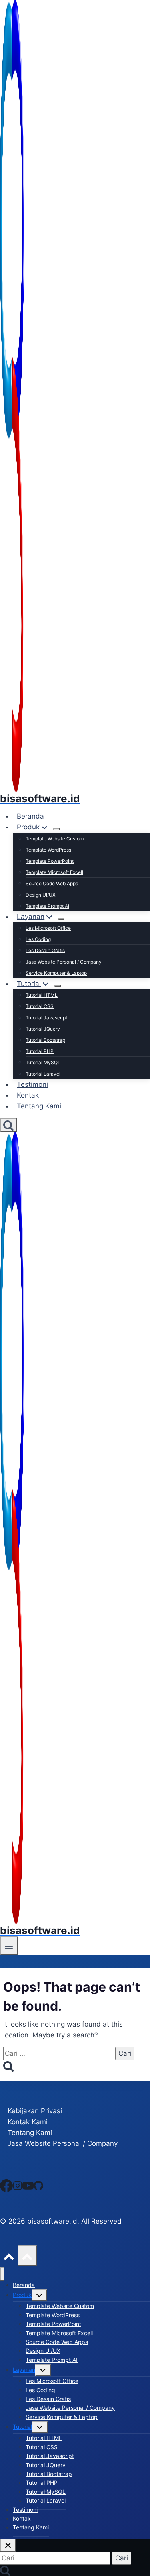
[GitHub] (38, 2185)
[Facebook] (6, 2185)
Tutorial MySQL (43, 1062)
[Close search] (8, 2545)
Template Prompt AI (47, 906)
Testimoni (32, 1084)
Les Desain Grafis (45, 950)
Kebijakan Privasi (35, 2111)
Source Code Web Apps (52, 883)
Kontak (28, 1095)
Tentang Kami (39, 1106)
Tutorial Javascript (46, 1018)
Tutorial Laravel (43, 1074)
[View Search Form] (8, 1125)
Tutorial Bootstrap (45, 1040)
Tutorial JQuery (43, 1029)
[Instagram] (18, 2185)
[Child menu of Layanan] (61, 919)
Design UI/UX (41, 895)
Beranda (30, 816)
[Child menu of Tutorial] (58, 986)
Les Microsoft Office (48, 928)
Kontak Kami (28, 2122)
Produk (22, 2295)
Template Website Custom (55, 839)
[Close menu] (2, 2274)
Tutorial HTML (42, 995)
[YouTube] (28, 2185)
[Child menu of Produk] (56, 829)
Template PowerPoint (50, 861)
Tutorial (22, 2427)
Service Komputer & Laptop (56, 973)
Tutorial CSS (40, 1006)
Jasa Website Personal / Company (64, 962)
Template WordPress (48, 850)
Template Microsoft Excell (54, 872)
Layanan (24, 2370)
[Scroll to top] (9, 2255)
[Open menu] (9, 1946)
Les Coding (38, 939)
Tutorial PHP (40, 1051)
